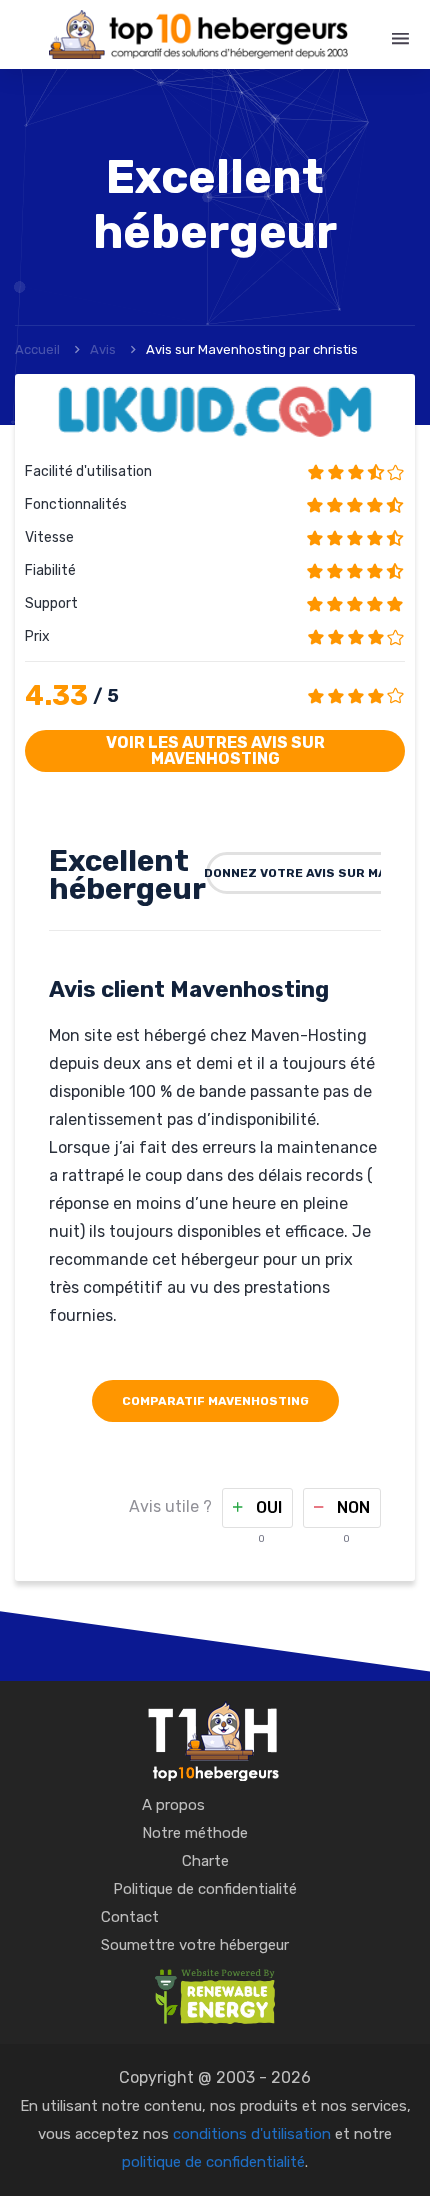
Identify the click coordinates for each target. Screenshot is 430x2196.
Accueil (37, 349)
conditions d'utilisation (252, 2134)
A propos (173, 1805)
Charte (205, 1861)
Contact (130, 1917)
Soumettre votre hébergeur (195, 1945)
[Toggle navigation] (400, 39)
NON (351, 1507)
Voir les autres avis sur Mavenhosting (215, 750)
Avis (103, 349)
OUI (267, 1507)
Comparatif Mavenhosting (215, 1401)
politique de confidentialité (213, 2162)
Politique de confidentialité (205, 1889)
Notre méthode (195, 1833)
